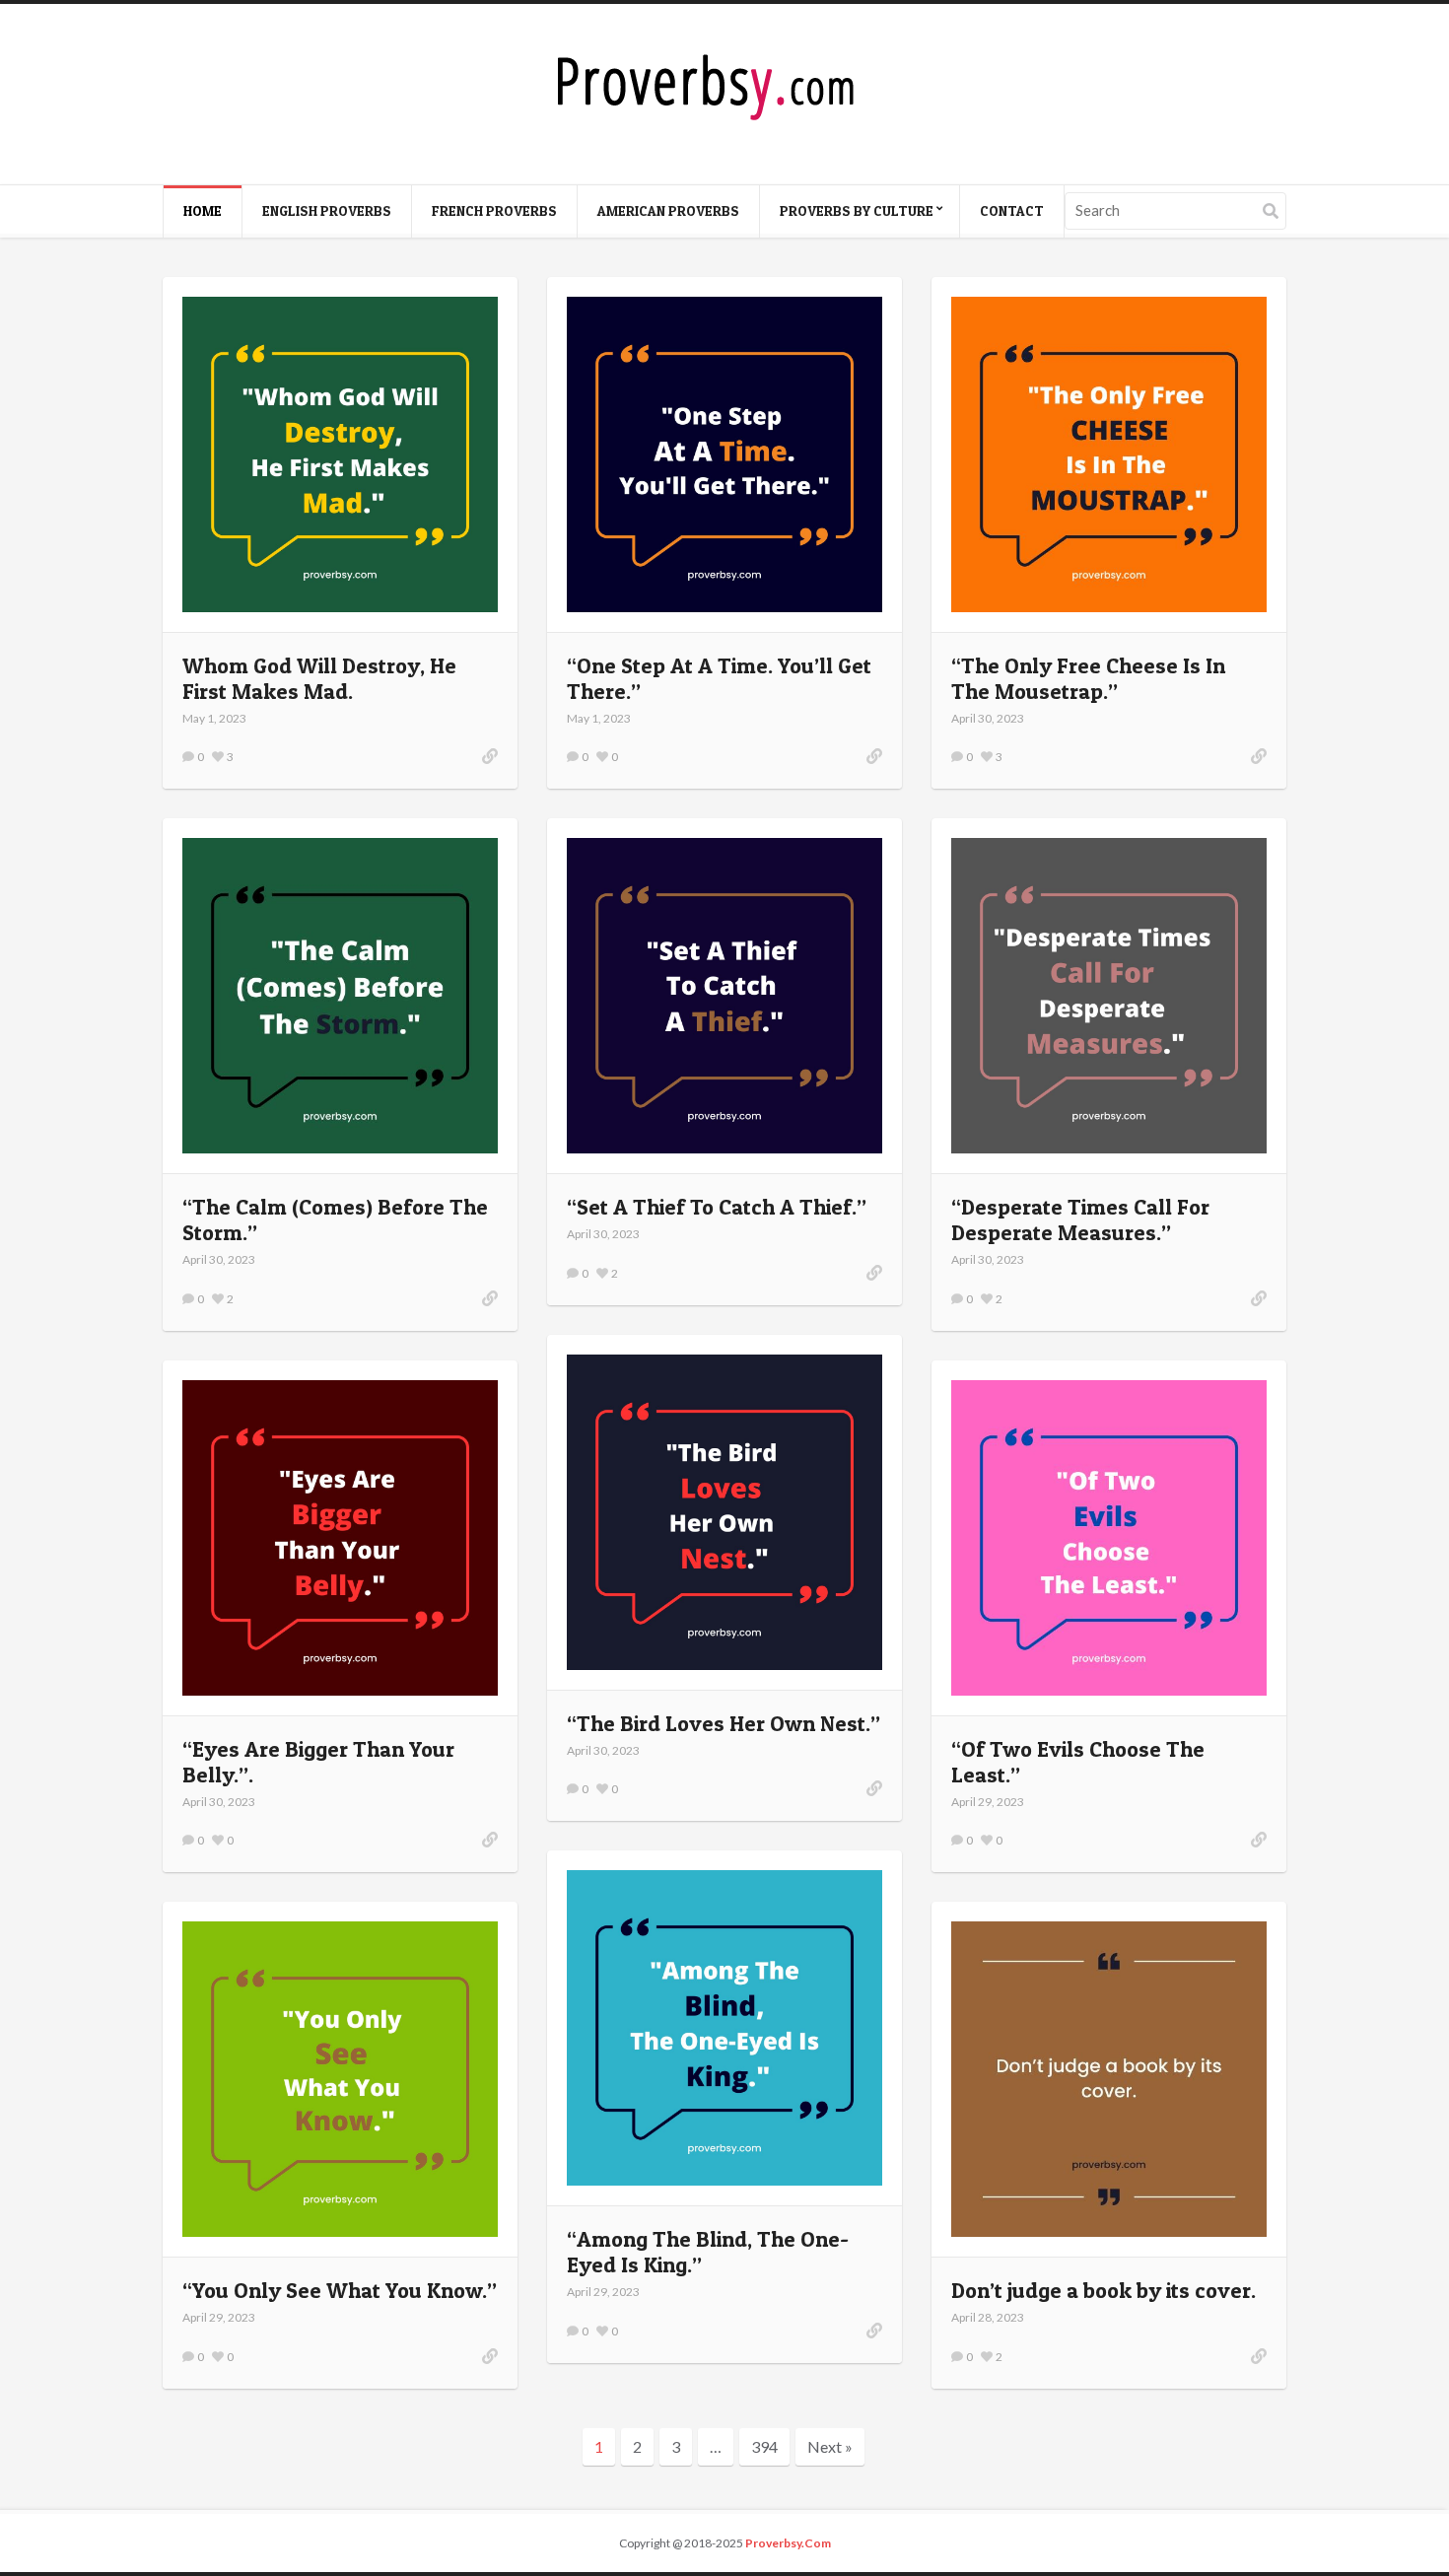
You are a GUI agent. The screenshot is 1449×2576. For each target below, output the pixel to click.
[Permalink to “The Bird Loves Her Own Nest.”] (874, 1788)
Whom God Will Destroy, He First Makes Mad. (319, 678)
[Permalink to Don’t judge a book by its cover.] (1109, 2079)
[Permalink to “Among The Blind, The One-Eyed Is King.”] (724, 2028)
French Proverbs (494, 210)
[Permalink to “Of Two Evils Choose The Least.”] (1259, 1840)
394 (764, 2446)
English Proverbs (327, 210)
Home (203, 210)
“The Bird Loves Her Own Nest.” (724, 1723)
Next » (830, 2446)
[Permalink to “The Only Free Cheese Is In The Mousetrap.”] (1259, 756)
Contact (1012, 210)
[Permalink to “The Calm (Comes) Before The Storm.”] (490, 1298)
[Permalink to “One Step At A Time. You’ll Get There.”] (874, 756)
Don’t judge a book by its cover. (1104, 2290)
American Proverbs (668, 210)
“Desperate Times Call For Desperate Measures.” (1080, 1219)
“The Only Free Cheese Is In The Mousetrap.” (1088, 678)
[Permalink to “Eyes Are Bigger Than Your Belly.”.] (340, 1538)
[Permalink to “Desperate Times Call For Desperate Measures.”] (1259, 1298)
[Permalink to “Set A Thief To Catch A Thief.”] (874, 1273)
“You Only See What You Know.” (340, 2290)
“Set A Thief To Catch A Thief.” (717, 1207)
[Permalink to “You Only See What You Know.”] (340, 2079)
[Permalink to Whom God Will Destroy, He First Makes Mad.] (340, 454)
